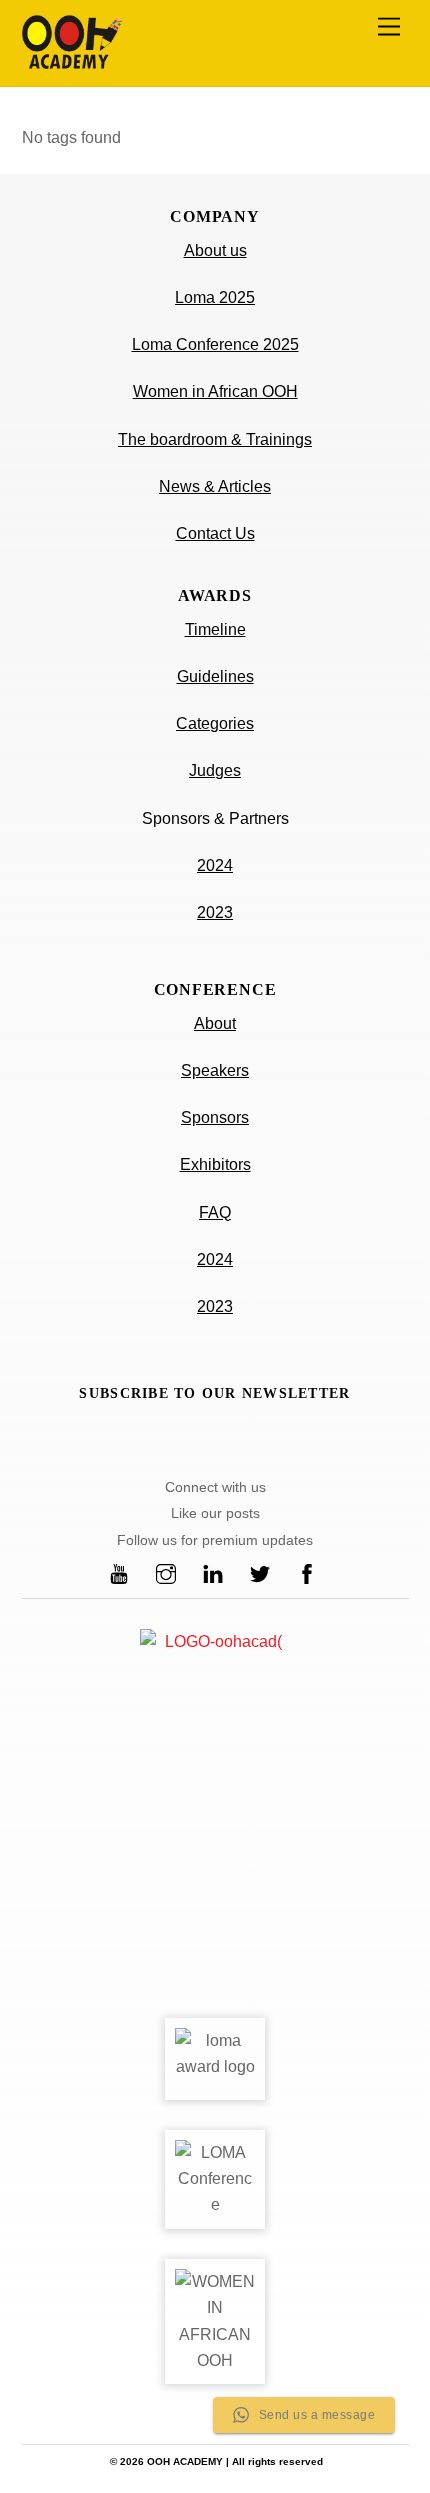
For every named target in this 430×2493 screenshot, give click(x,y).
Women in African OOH (215, 391)
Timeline (215, 629)
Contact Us (215, 533)
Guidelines (215, 676)
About (215, 1023)
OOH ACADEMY (185, 2461)
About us (215, 250)
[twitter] (260, 1573)
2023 (215, 912)
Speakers (215, 1070)
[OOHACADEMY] (72, 61)
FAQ (215, 1212)
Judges (215, 770)
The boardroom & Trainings (215, 439)
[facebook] (307, 1573)
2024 (215, 865)
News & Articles (215, 486)
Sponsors (215, 1117)
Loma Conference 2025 (215, 344)
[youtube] (119, 1573)
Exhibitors (215, 1164)
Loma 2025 (215, 297)
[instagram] (166, 1573)
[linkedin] (213, 1573)
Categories (215, 723)
